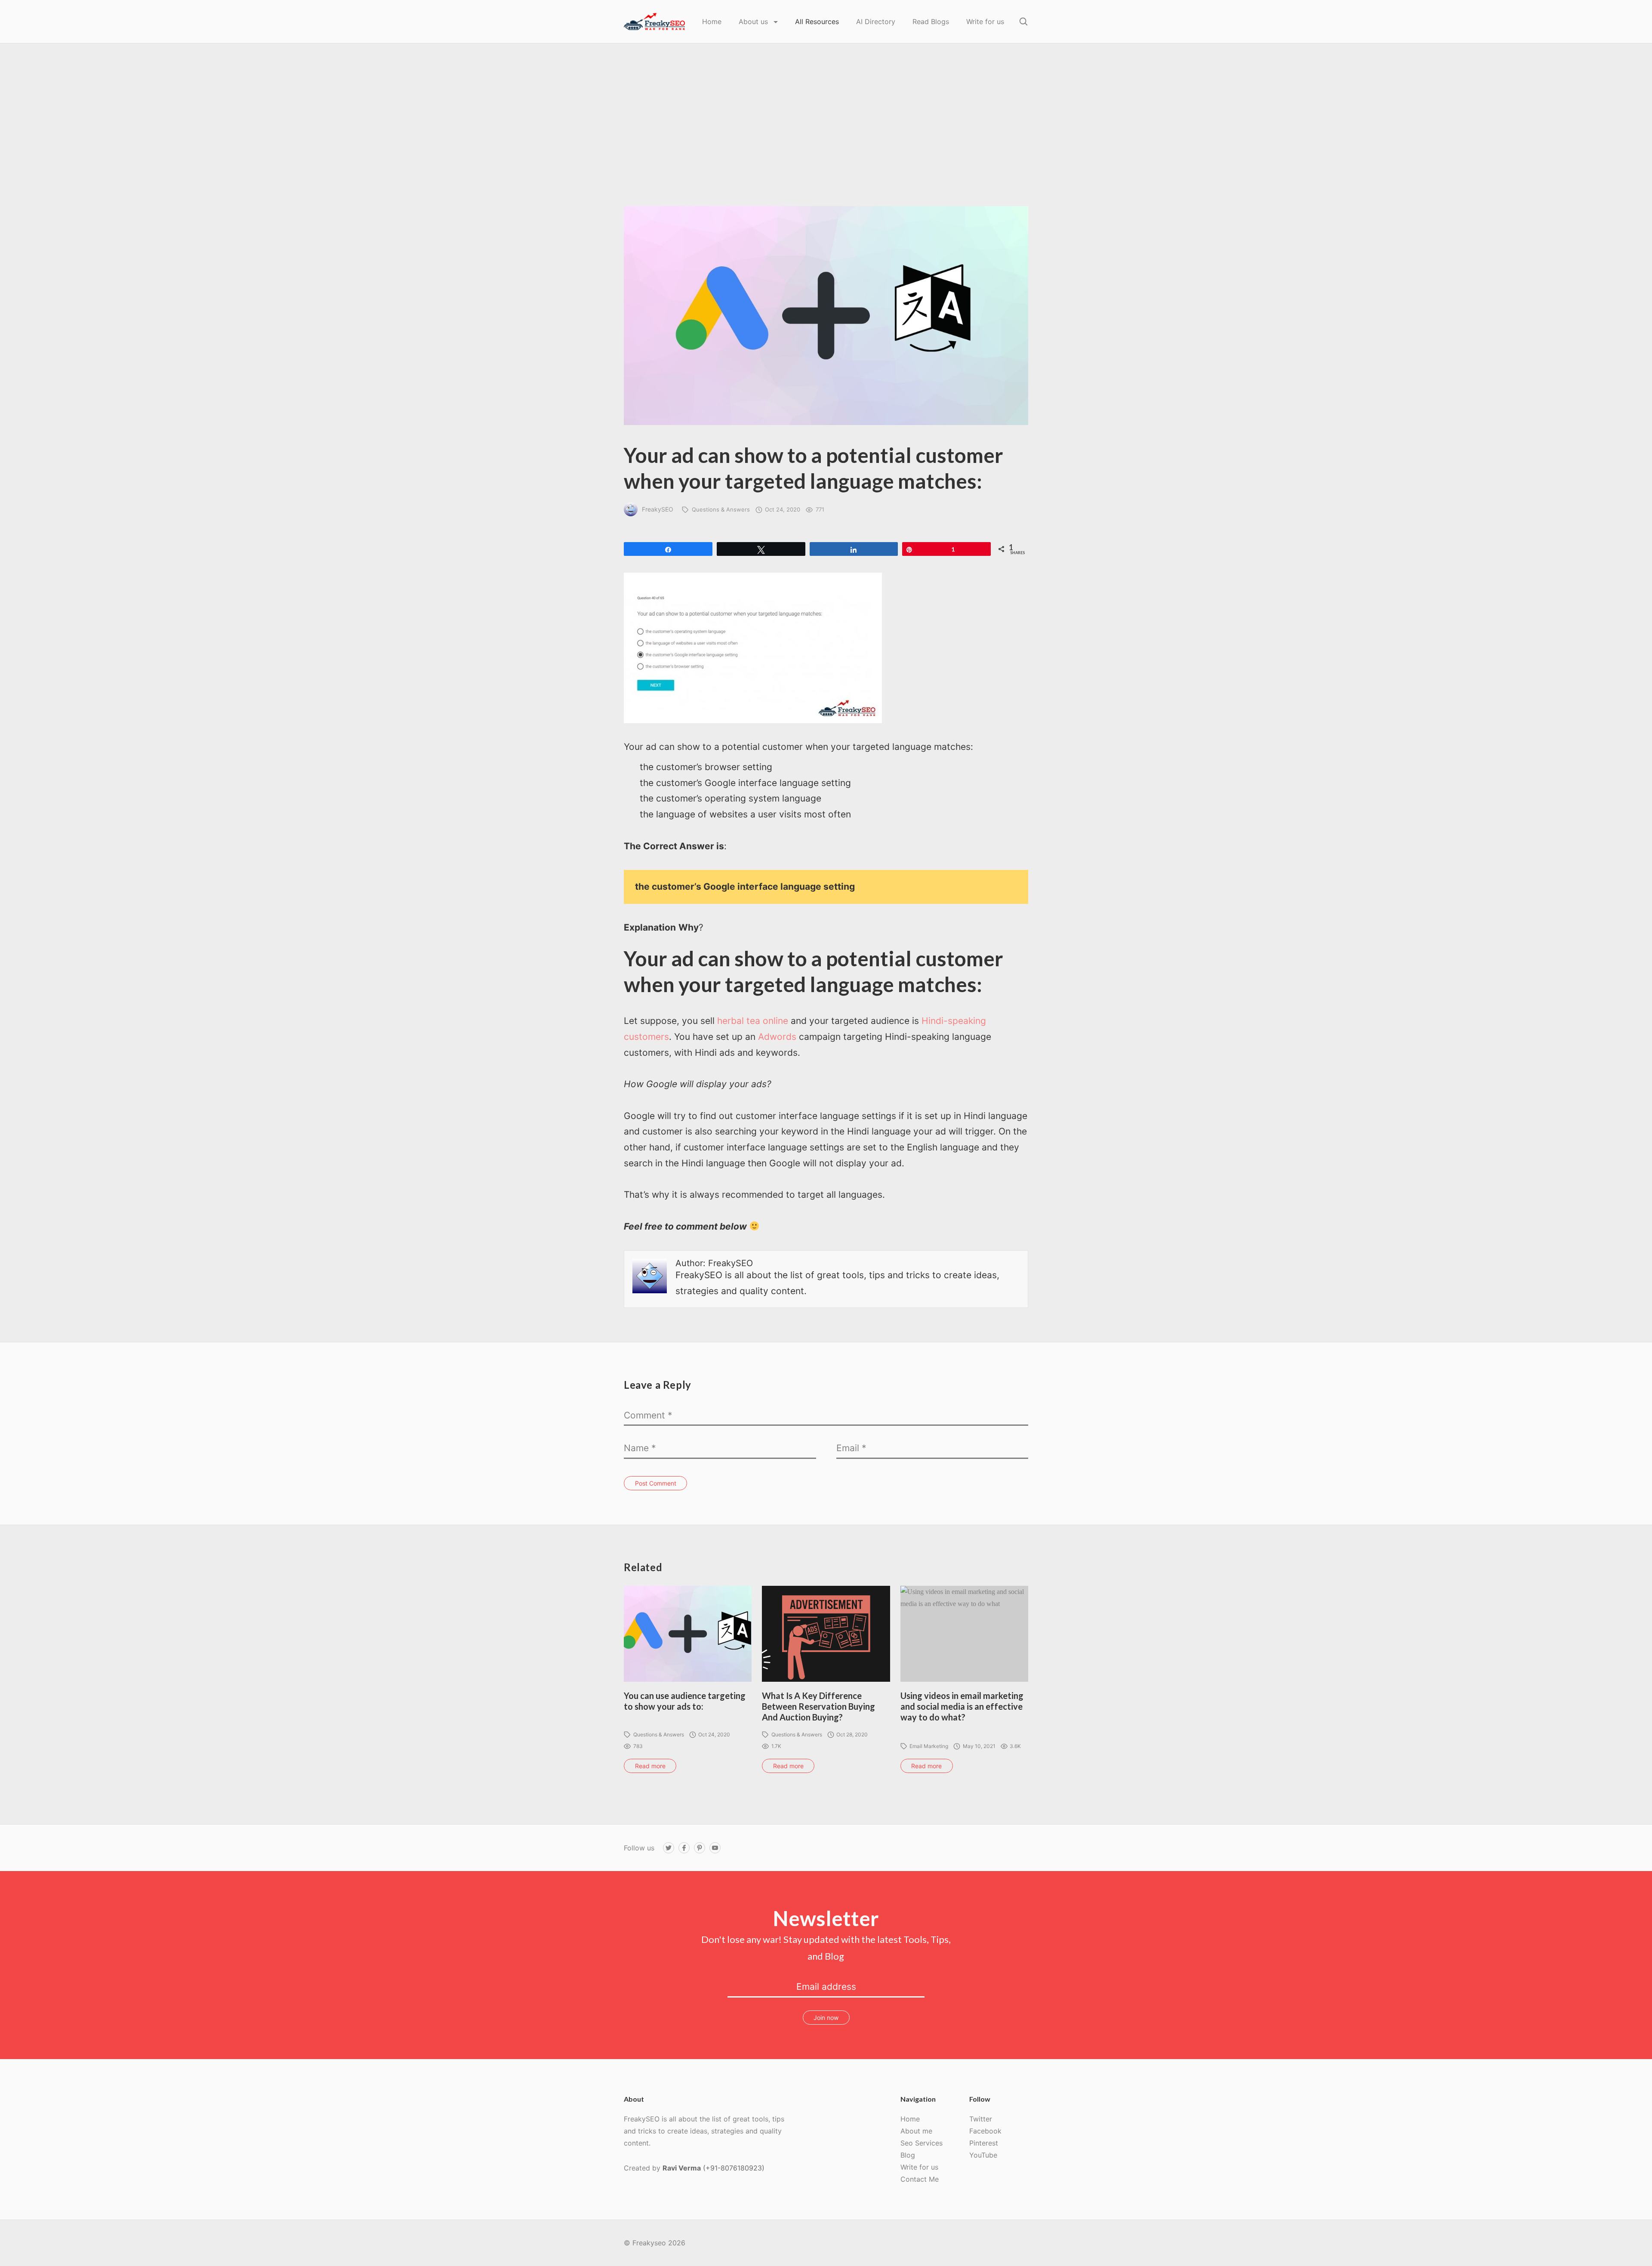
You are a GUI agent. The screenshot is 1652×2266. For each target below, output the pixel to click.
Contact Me (920, 2179)
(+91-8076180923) (734, 2168)
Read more (650, 1766)
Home (712, 22)
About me (916, 2131)
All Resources (817, 22)
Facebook (985, 2131)
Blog (908, 2155)
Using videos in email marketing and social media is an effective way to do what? (962, 1706)
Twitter (981, 2119)
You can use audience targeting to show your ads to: (685, 1701)
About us (754, 22)
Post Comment (656, 1483)
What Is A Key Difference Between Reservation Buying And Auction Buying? (818, 1706)
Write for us (985, 22)
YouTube (983, 2155)
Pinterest (984, 2143)
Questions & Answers (721, 509)
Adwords (777, 1037)
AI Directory (876, 22)
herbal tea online (753, 1021)
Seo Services (922, 2143)
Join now (826, 2018)
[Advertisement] (826, 142)
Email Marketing (929, 1746)
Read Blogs (931, 22)
